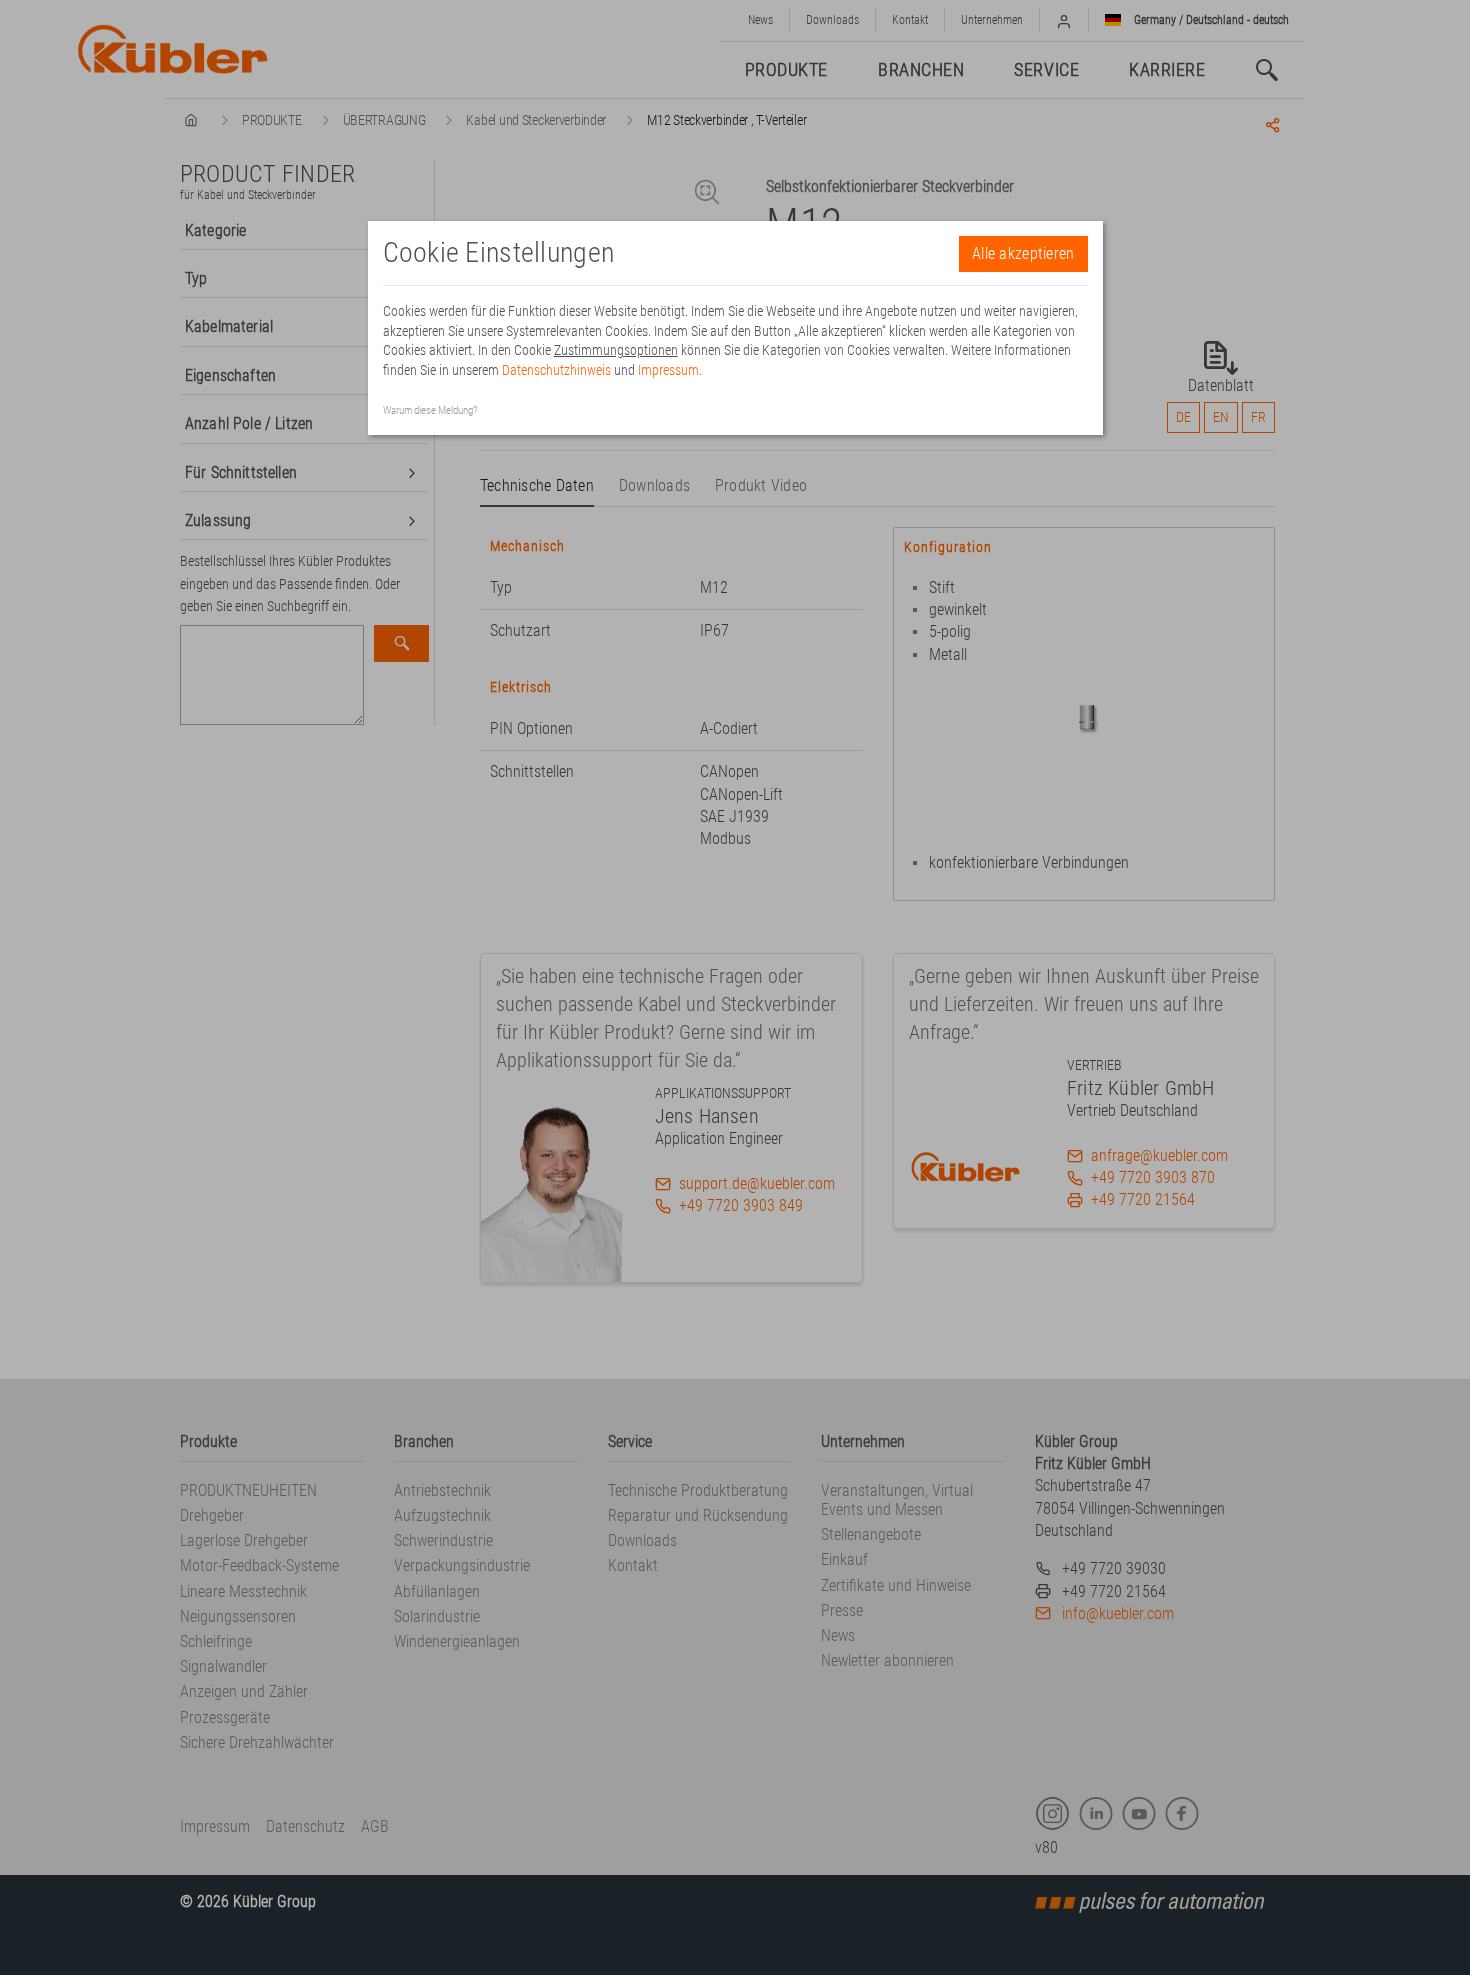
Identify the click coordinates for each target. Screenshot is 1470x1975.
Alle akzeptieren (1023, 253)
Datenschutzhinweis (556, 370)
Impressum (668, 370)
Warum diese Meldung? (430, 410)
